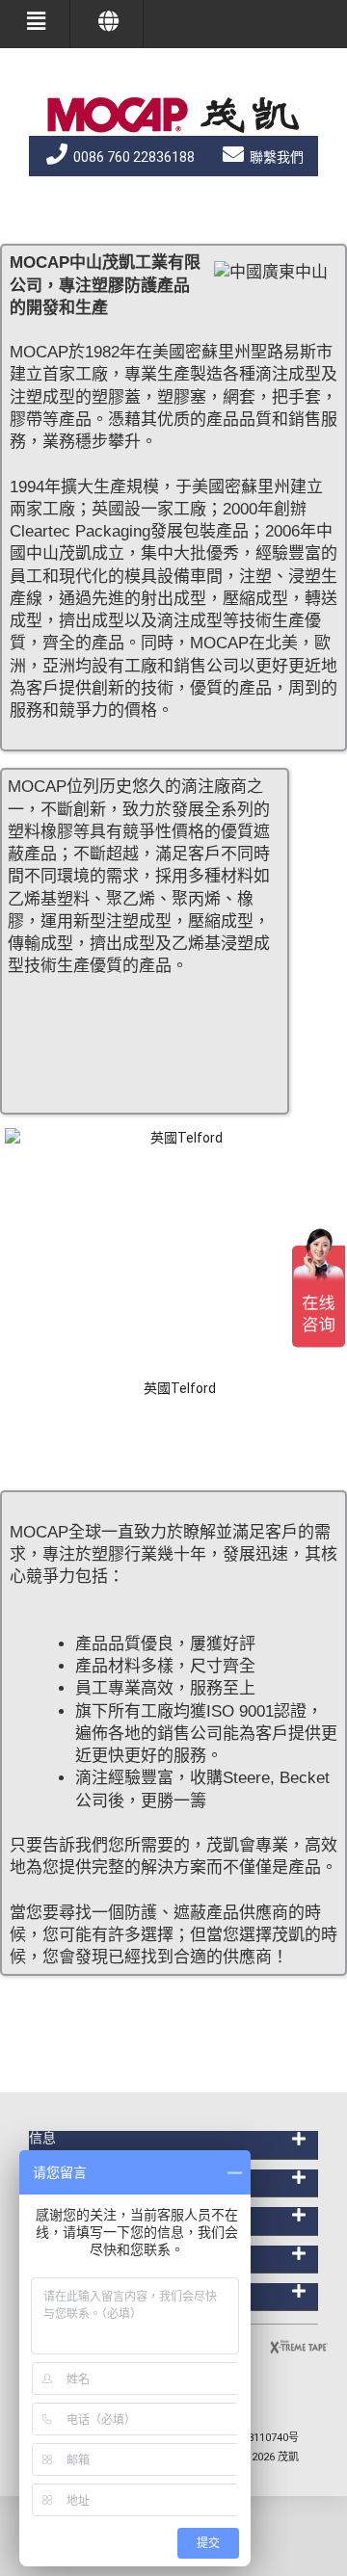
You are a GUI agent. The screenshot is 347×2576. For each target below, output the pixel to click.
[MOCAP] (173, 115)
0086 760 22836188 (133, 157)
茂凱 (288, 2457)
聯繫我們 (275, 157)
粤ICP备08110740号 (251, 2438)
